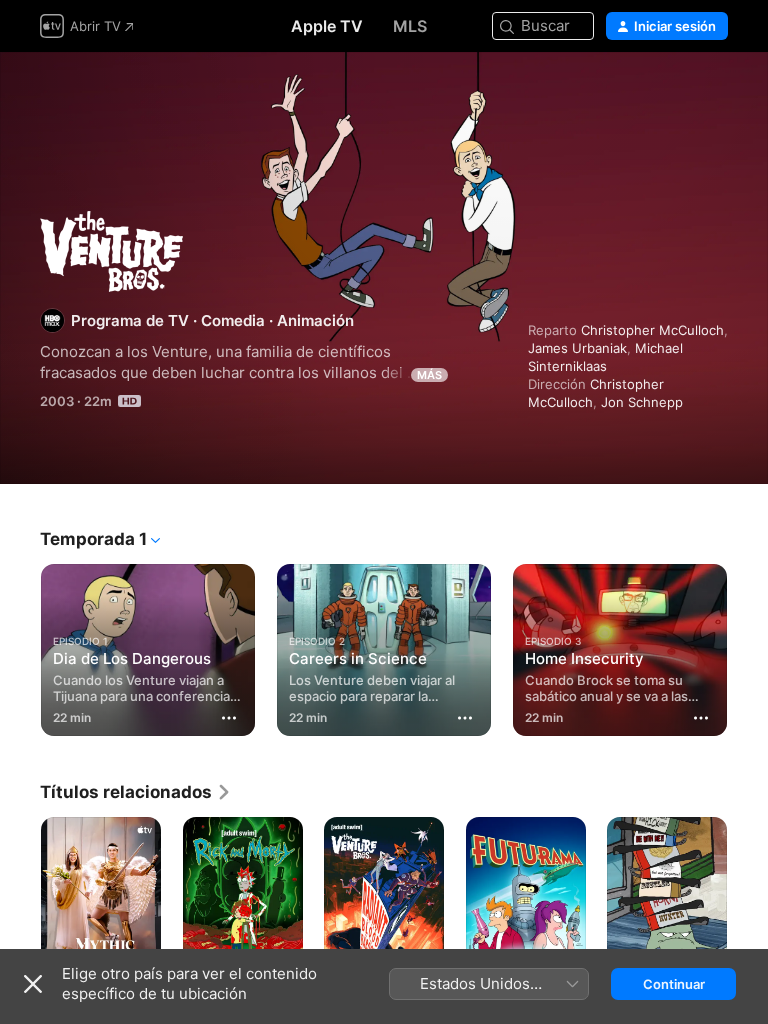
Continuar (674, 984)
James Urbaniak (577, 348)
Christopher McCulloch (652, 330)
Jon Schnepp (642, 402)
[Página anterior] (20, 646)
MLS (410, 26)
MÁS (429, 375)
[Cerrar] (33, 984)
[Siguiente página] (748, 646)
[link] (136, 792)
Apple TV (327, 26)
